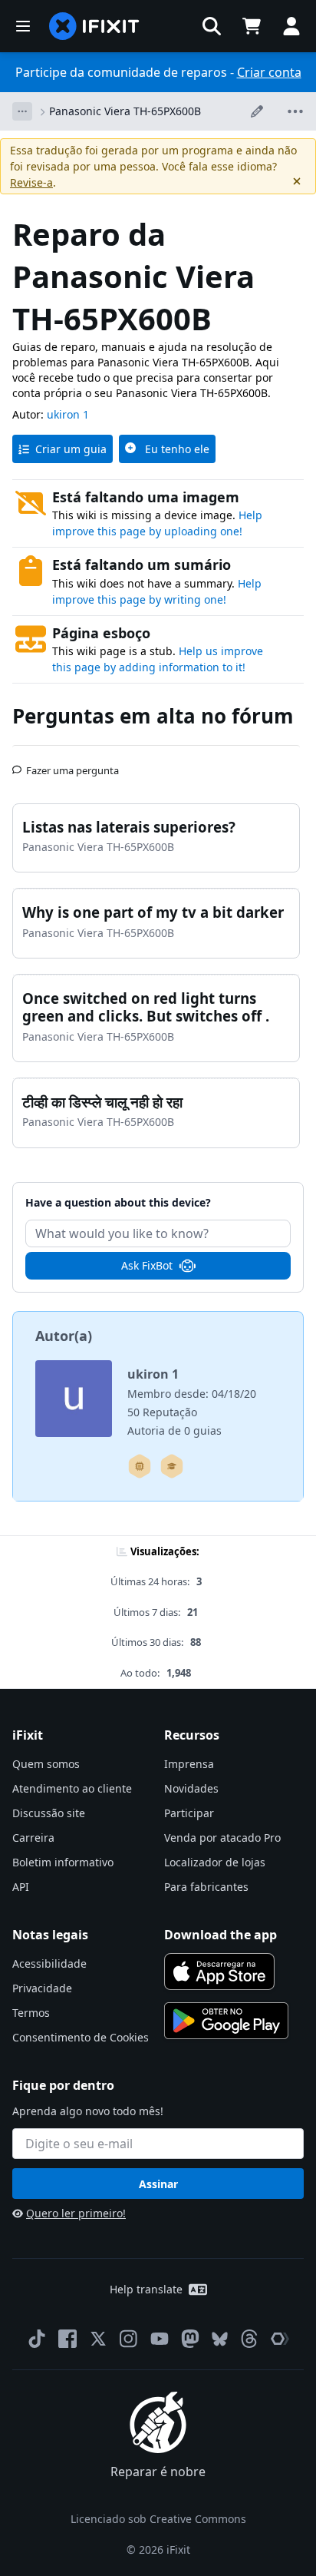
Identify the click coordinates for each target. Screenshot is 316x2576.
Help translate (146, 2289)
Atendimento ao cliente (72, 1788)
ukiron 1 (68, 414)
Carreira (33, 1838)
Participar (189, 1813)
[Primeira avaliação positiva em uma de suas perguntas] (172, 1466)
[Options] (22, 111)
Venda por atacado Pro (222, 1838)
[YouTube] (160, 2339)
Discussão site (49, 1813)
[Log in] (291, 26)
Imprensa (189, 1764)
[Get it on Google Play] (226, 2021)
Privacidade (42, 1988)
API (21, 1887)
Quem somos (46, 1764)
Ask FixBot (147, 1265)
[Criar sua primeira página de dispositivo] (140, 1466)
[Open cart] (252, 26)
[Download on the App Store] (219, 1972)
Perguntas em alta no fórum (153, 716)
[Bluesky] (220, 2339)
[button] (212, 26)
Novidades (191, 1788)
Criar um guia (71, 449)
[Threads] (249, 2339)
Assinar (158, 2184)
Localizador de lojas (215, 1862)
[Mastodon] (190, 2339)
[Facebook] (67, 2339)
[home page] (94, 26)
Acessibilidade (49, 1963)
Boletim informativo (63, 1862)
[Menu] (23, 26)
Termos (31, 2013)
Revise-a (31, 182)
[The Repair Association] (280, 2339)
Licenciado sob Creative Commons (158, 2519)
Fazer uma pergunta (72, 764)
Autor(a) (64, 1336)
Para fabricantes (206, 1887)
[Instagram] (129, 2339)
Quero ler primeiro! (76, 2213)
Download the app (221, 1935)
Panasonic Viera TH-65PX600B (125, 111)
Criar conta (269, 72)
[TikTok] (37, 2339)
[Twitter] (98, 2339)
